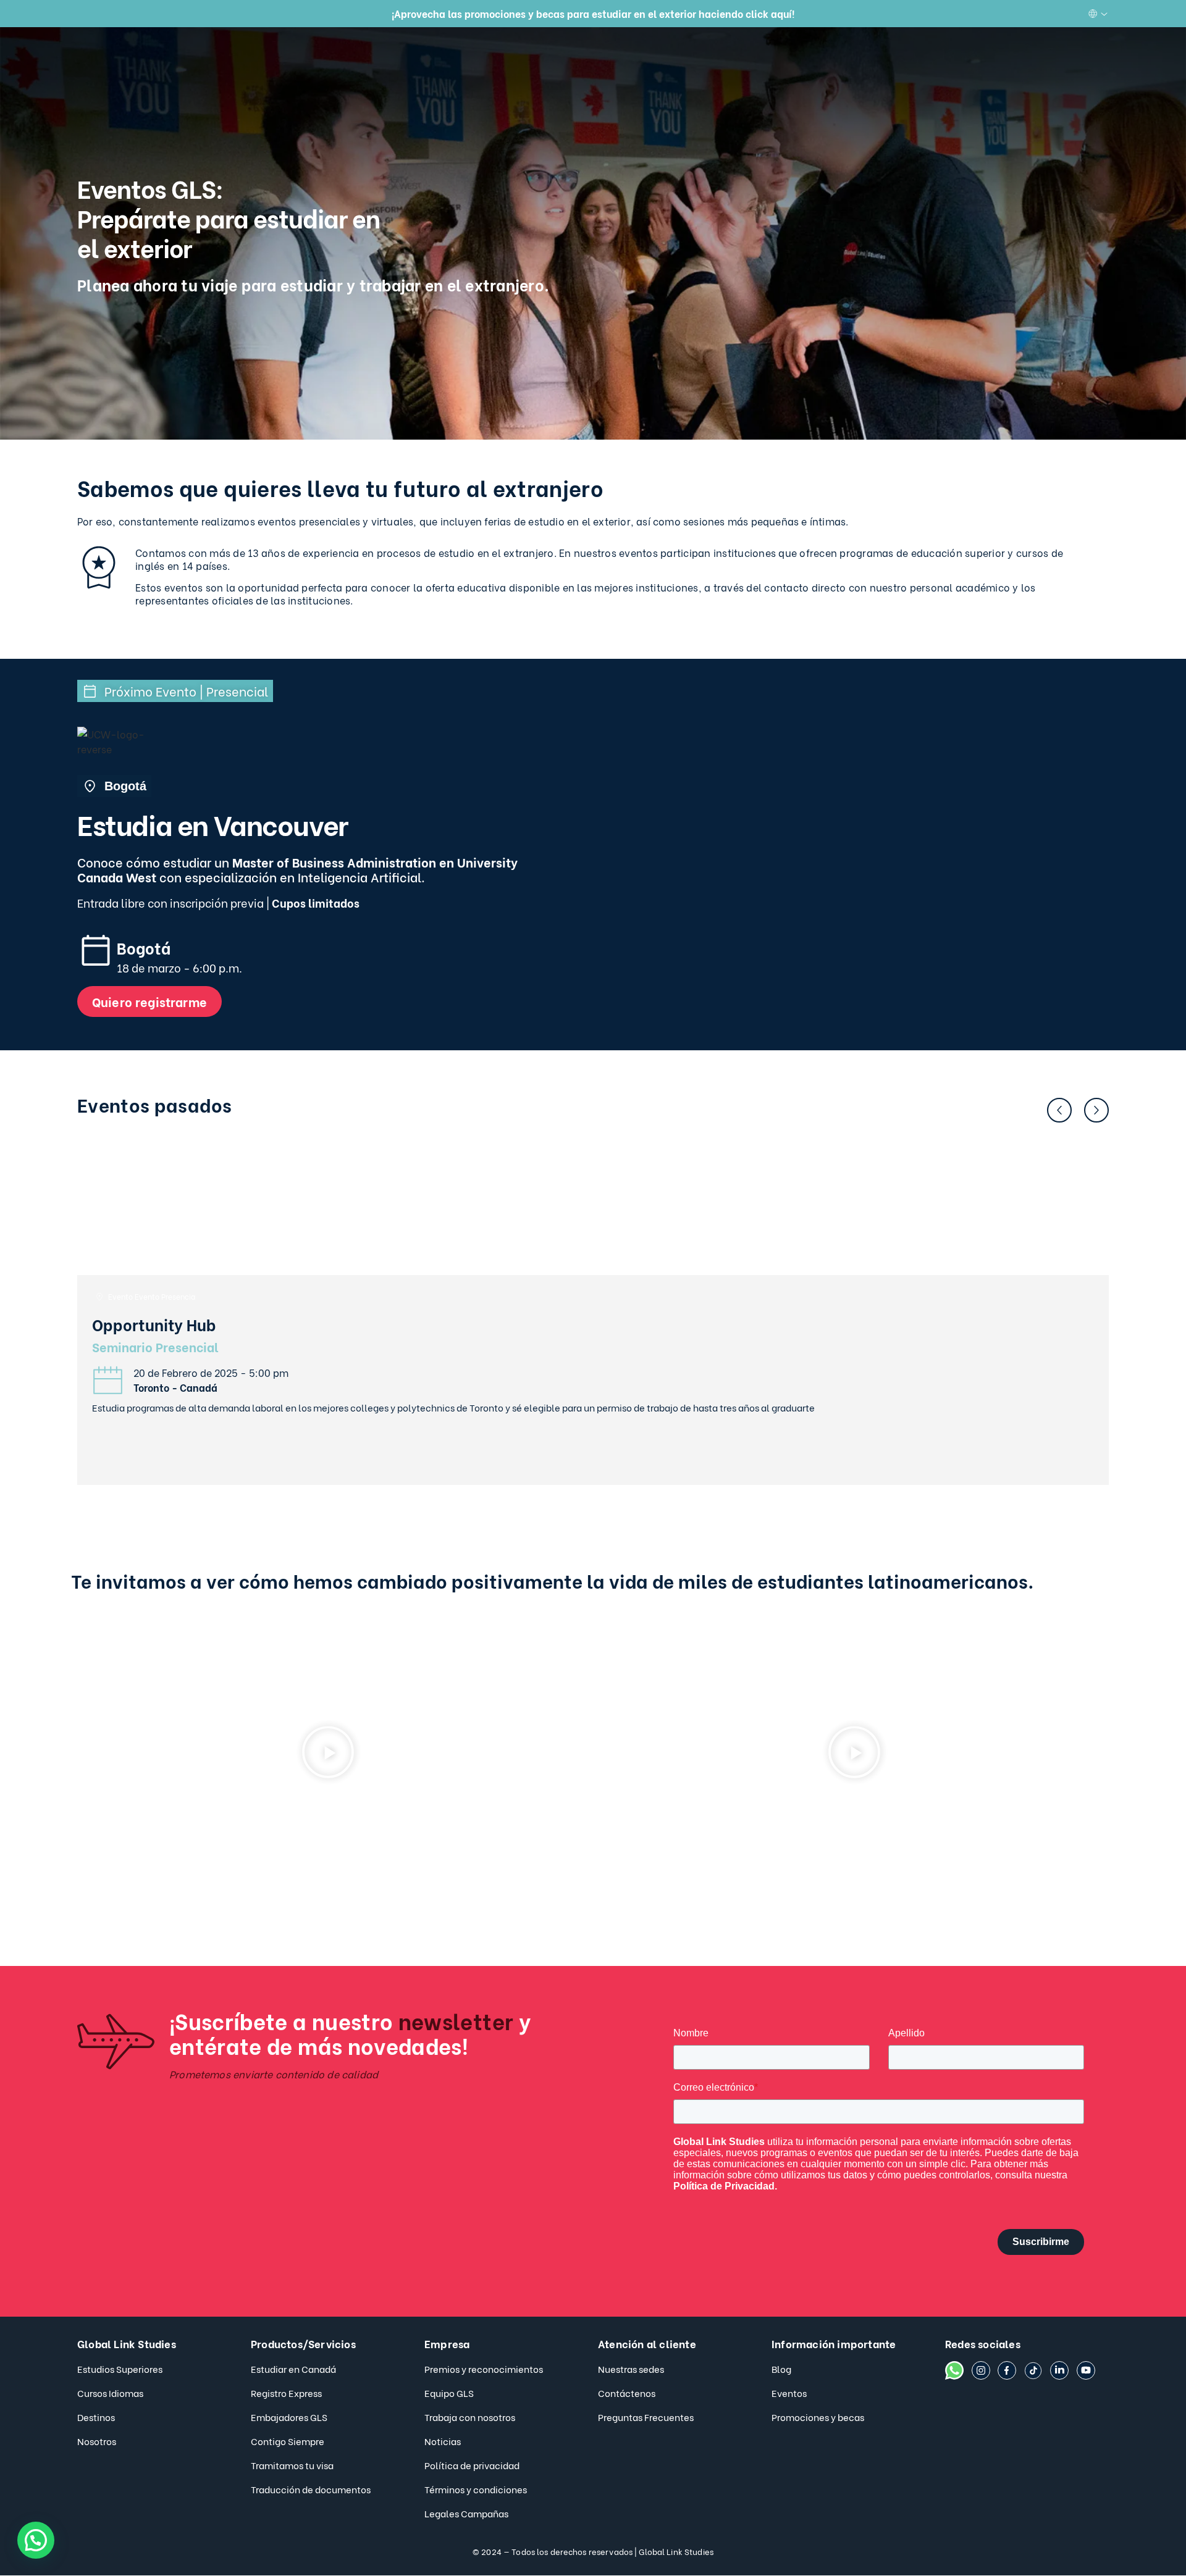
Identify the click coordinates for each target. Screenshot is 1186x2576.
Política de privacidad (472, 2465)
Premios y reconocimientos (484, 2369)
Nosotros (97, 2441)
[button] (1059, 1110)
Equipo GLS (449, 2393)
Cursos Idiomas (110, 2393)
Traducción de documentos (311, 2489)
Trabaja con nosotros (470, 2417)
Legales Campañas (466, 2513)
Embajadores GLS (289, 2417)
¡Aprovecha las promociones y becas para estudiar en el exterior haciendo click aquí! (593, 13)
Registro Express (286, 2393)
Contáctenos (627, 2393)
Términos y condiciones (476, 2489)
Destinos (96, 2417)
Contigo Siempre (288, 2441)
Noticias (443, 2441)
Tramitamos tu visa (292, 2465)
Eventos (789, 2393)
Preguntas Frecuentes (646, 2417)
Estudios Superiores (120, 2369)
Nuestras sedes (631, 2369)
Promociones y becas (818, 2417)
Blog (781, 2369)
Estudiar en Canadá (293, 2369)
